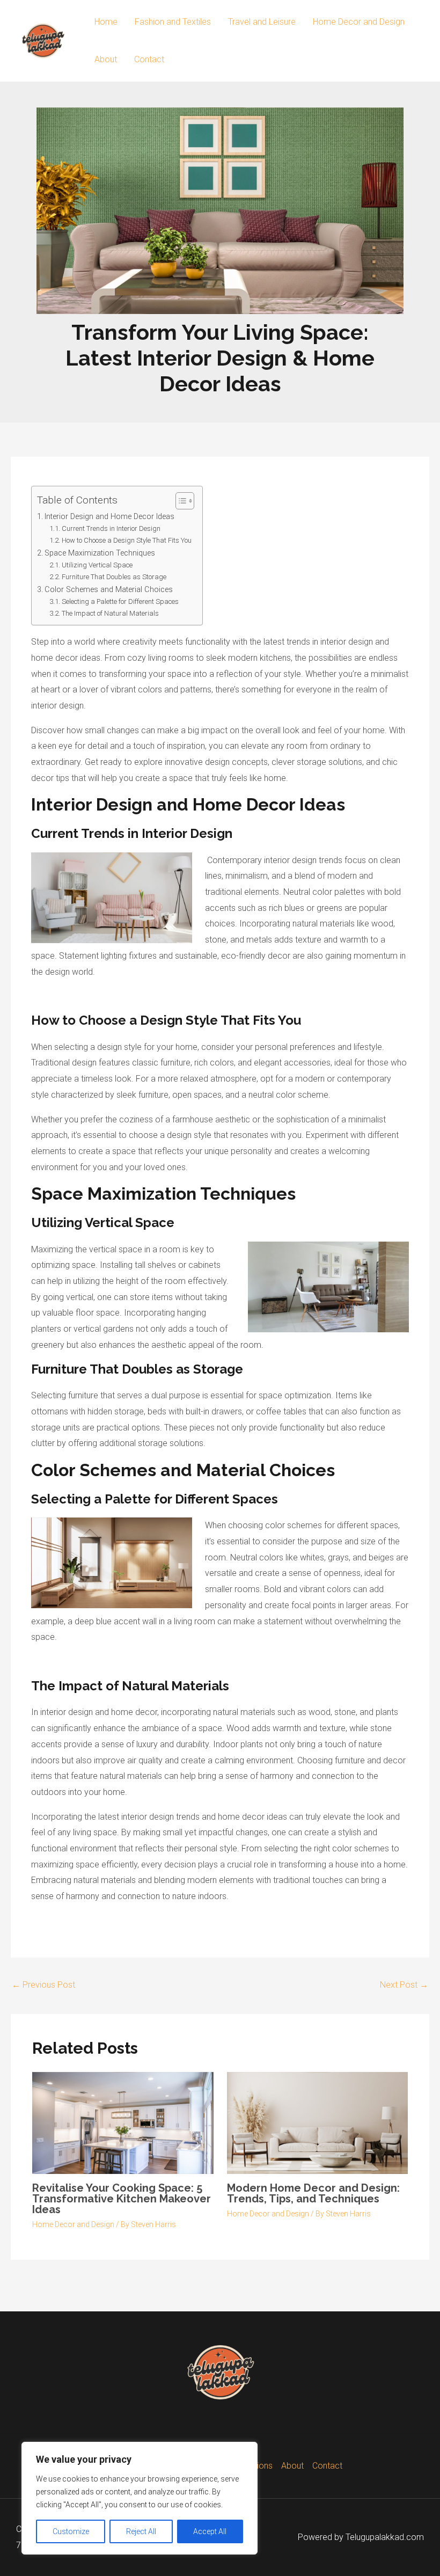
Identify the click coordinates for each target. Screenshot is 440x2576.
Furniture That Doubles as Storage (114, 577)
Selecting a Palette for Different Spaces (120, 601)
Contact (149, 59)
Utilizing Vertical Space (97, 565)
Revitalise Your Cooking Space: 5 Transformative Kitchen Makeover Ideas (122, 2199)
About (106, 59)
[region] (140, 2498)
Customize (71, 2531)
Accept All (210, 2531)
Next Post (404, 1985)
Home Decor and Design (359, 22)
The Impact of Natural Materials (110, 613)
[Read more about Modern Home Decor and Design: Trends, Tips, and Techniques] (318, 2123)
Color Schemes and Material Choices (109, 590)
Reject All (141, 2531)
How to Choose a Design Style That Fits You (127, 540)
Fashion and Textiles (173, 22)
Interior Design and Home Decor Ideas (109, 517)
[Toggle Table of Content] (179, 501)
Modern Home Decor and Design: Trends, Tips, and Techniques (313, 2193)
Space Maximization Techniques (100, 553)
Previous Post (43, 1985)
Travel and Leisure (262, 22)
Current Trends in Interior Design (111, 528)
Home (106, 22)
